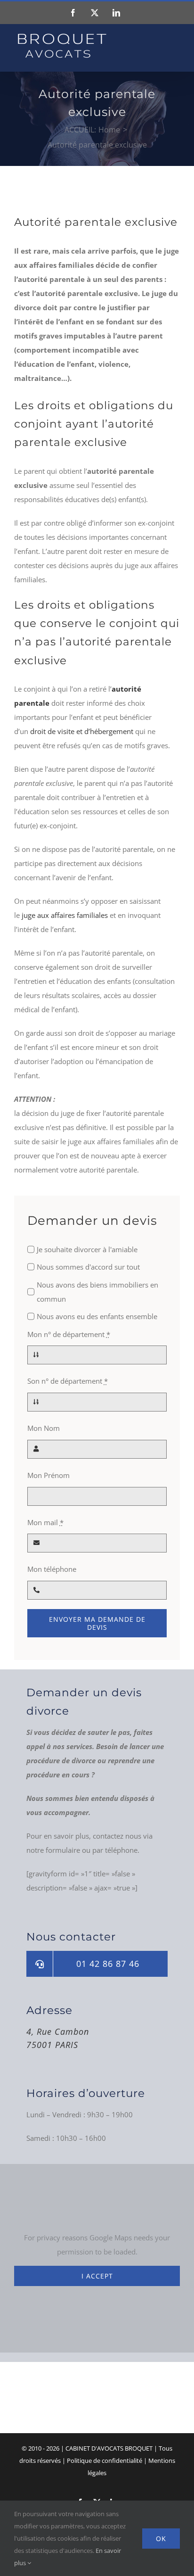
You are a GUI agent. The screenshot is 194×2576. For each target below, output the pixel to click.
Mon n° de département (69, 1334)
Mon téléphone (52, 1569)
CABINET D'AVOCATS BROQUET (109, 2448)
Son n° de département (68, 1381)
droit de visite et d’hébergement (82, 731)
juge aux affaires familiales (65, 915)
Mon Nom (44, 1428)
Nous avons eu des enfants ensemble (97, 1316)
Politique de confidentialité (105, 2460)
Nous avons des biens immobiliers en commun (97, 1292)
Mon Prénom (48, 1475)
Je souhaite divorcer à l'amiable (87, 1249)
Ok (161, 2539)
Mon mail (45, 1522)
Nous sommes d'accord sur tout (88, 1267)
